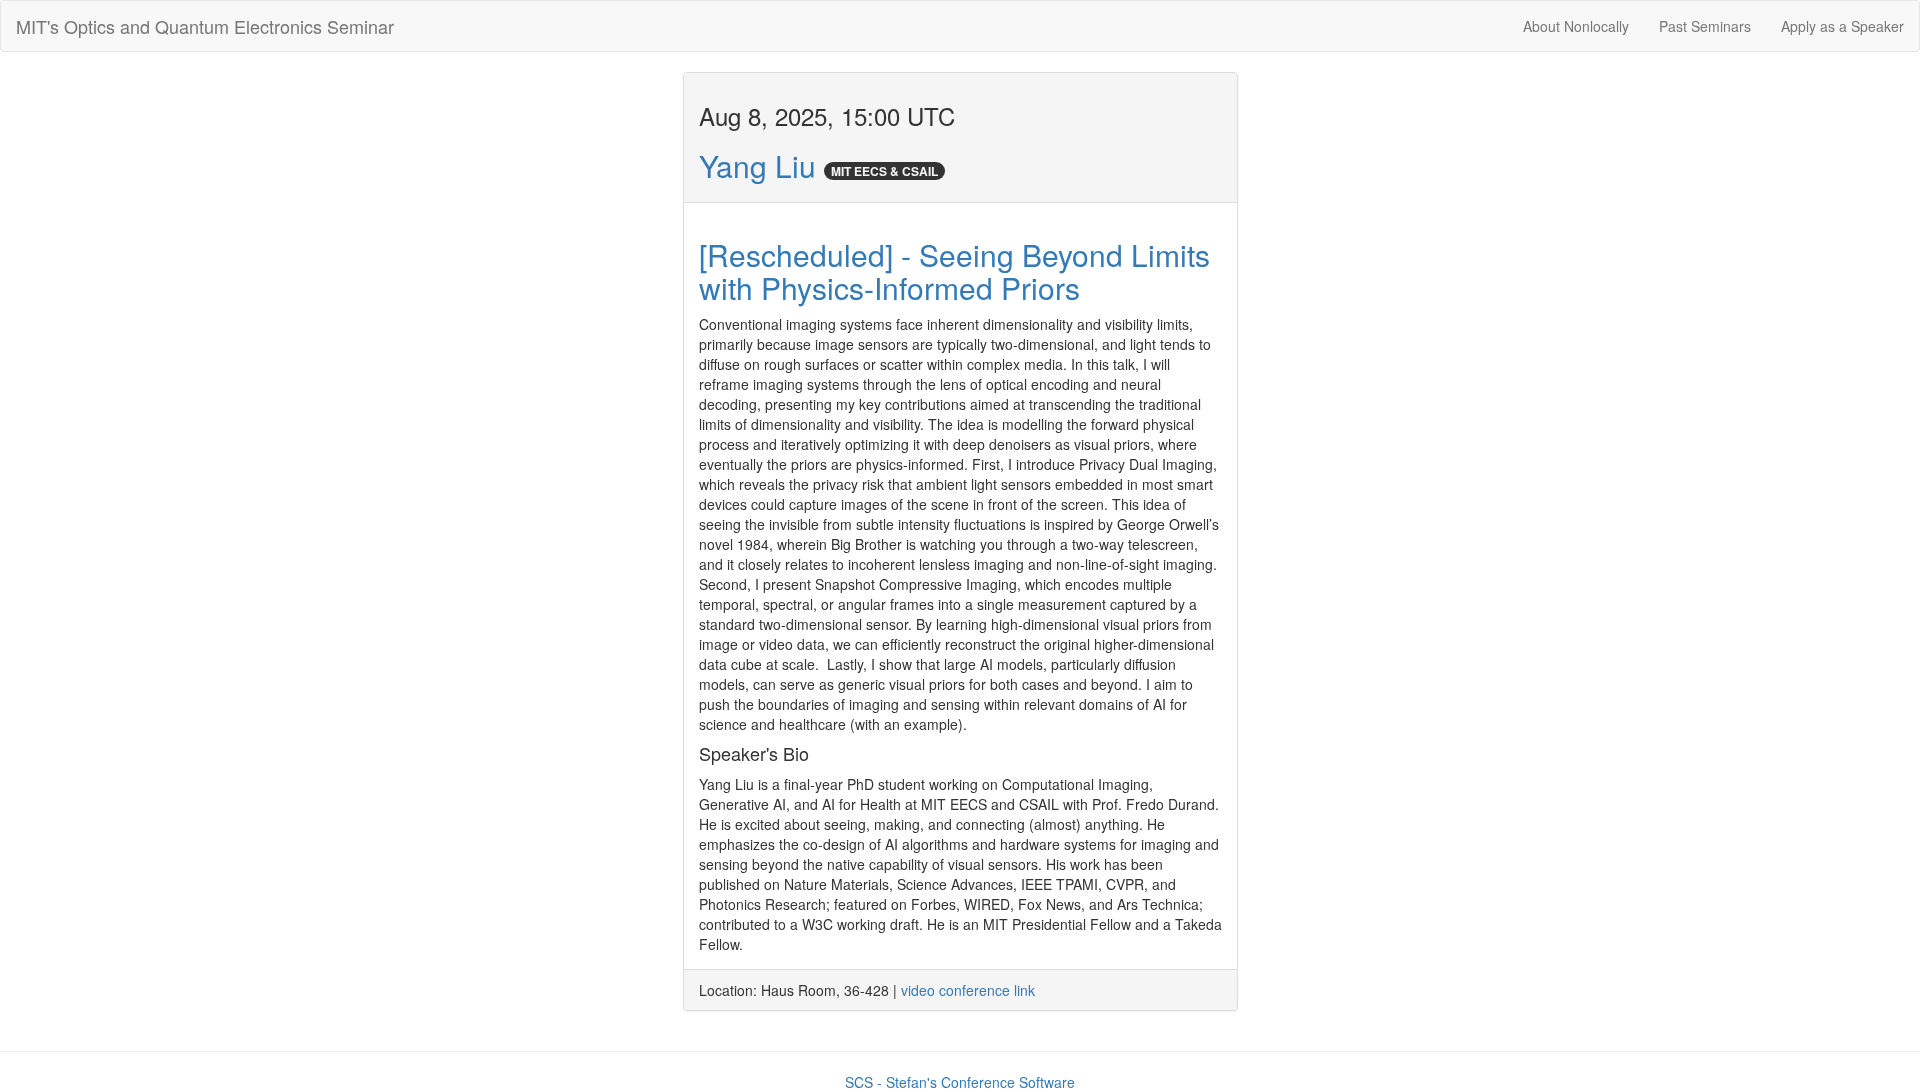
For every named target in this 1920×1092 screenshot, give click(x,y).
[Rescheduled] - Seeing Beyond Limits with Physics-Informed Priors (954, 271)
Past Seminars (1705, 26)
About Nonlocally (1576, 26)
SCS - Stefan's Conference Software (960, 1082)
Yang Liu (757, 165)
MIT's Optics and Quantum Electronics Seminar (205, 26)
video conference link (968, 990)
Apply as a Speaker (1842, 26)
